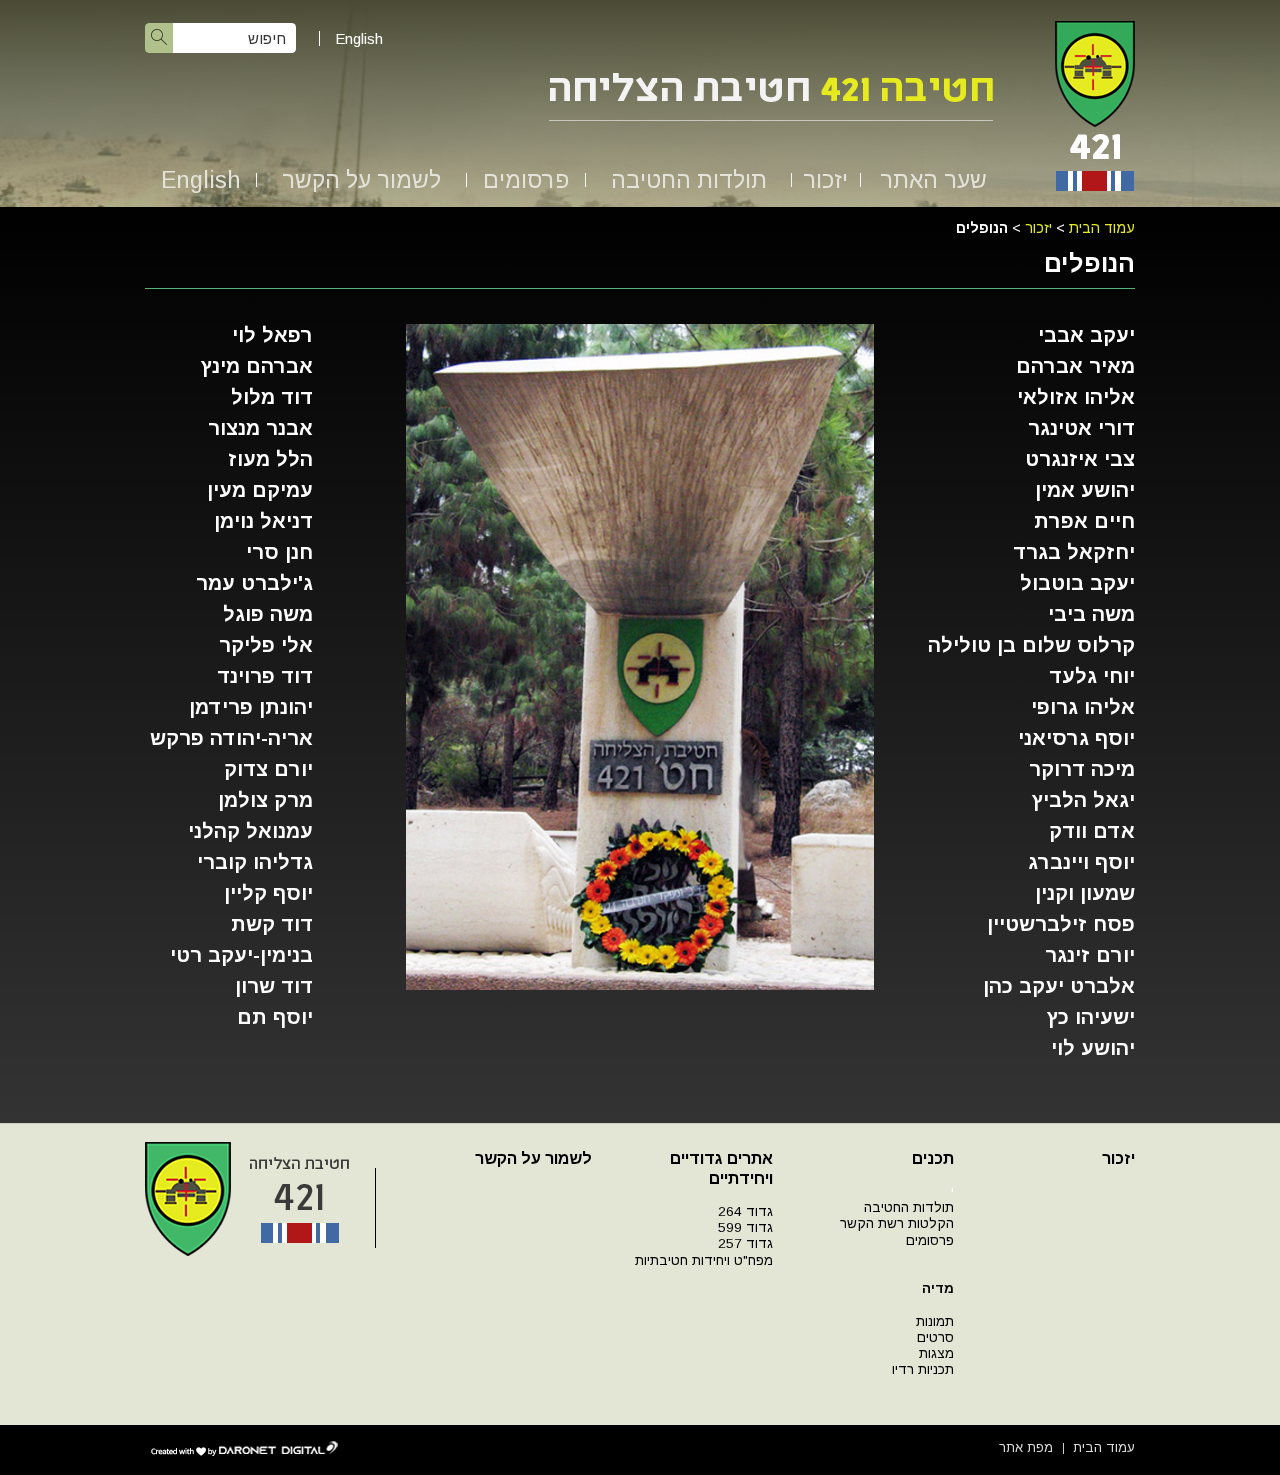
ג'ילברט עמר (254, 583)
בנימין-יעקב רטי (241, 955)
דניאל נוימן (263, 521)
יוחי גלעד (1092, 676)
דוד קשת (272, 924)
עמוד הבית (1102, 228)
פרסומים (526, 180)
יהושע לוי (1093, 1048)
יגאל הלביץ (1083, 800)
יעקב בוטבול (1077, 583)
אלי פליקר (266, 645)
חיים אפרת (1084, 521)
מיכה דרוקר (1082, 769)
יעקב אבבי (1086, 335)
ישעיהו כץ (1091, 1017)
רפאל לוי (272, 335)
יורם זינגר (1090, 955)
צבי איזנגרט (1080, 459)
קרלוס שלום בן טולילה (1031, 645)
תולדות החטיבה (689, 180)
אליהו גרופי (1083, 707)
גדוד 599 (745, 1227)
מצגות (936, 1353)
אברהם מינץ (257, 366)
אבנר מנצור (260, 428)
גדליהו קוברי (255, 862)
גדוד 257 (745, 1243)
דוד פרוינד (265, 676)
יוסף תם (275, 1017)
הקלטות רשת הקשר (897, 1223)
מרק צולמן (265, 800)
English (359, 38)
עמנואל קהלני (250, 831)
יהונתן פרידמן (251, 707)
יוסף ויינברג (1081, 862)
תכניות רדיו (923, 1369)
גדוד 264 (745, 1211)
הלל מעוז (270, 459)
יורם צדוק (268, 769)
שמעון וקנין (1085, 893)
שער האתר (933, 180)
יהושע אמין (1085, 490)
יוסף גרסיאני (1076, 738)
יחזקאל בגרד (1074, 552)
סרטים (935, 1337)
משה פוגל (268, 614)
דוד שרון (274, 986)
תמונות (935, 1321)
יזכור (825, 180)
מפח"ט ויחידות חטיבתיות (704, 1260)
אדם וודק (1092, 831)
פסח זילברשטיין (1061, 924)
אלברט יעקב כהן (1059, 986)
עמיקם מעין (260, 490)
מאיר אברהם (1075, 366)
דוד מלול (272, 397)
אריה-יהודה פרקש (231, 738)
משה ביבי (1091, 614)
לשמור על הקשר (361, 180)
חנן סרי (279, 552)
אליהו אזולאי (1076, 397)
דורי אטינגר (1081, 428)
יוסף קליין (268, 893)
